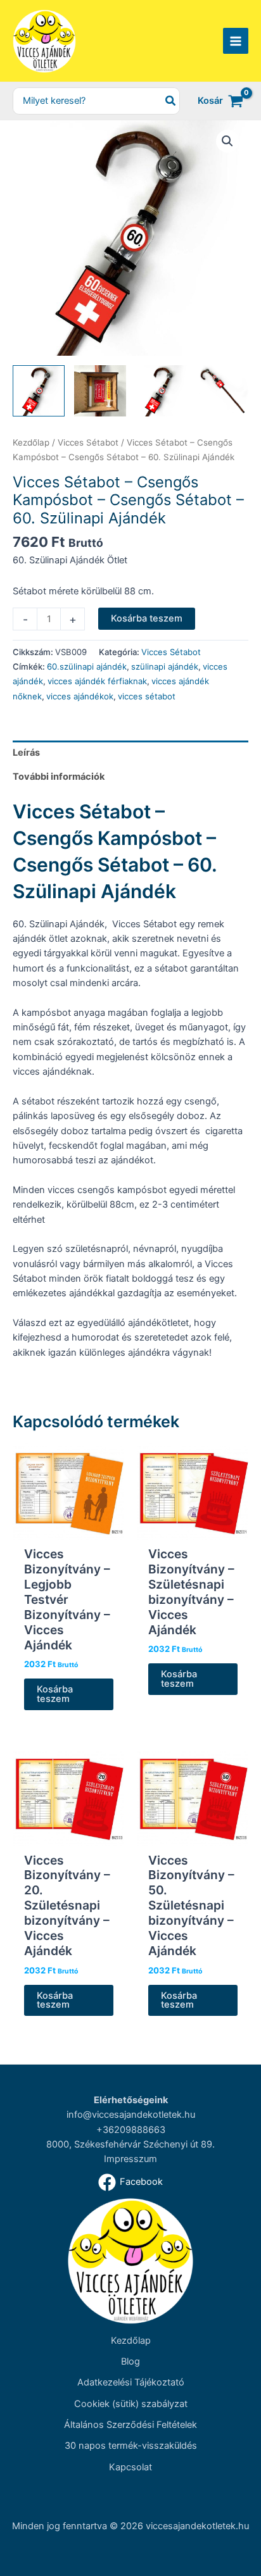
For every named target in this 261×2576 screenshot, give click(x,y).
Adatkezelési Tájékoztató (131, 2382)
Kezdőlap (31, 442)
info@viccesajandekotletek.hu (131, 2115)
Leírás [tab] (26, 753)
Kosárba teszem (147, 618)
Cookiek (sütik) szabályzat (131, 2404)
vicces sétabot (147, 696)
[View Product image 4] (222, 391)
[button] (227, 141)
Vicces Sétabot (88, 442)
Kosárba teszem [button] (55, 1694)
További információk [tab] (59, 777)
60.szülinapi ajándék (87, 666)
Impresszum (130, 2159)
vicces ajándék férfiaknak (97, 681)
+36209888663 (131, 2130)
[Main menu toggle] (236, 41)
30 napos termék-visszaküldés (131, 2446)
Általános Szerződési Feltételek (130, 2425)
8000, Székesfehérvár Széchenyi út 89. (130, 2144)
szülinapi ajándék (165, 666)
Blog (130, 2361)
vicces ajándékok (80, 696)
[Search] (171, 101)
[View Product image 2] (100, 391)
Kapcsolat (130, 2467)
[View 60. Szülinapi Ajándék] (39, 391)
